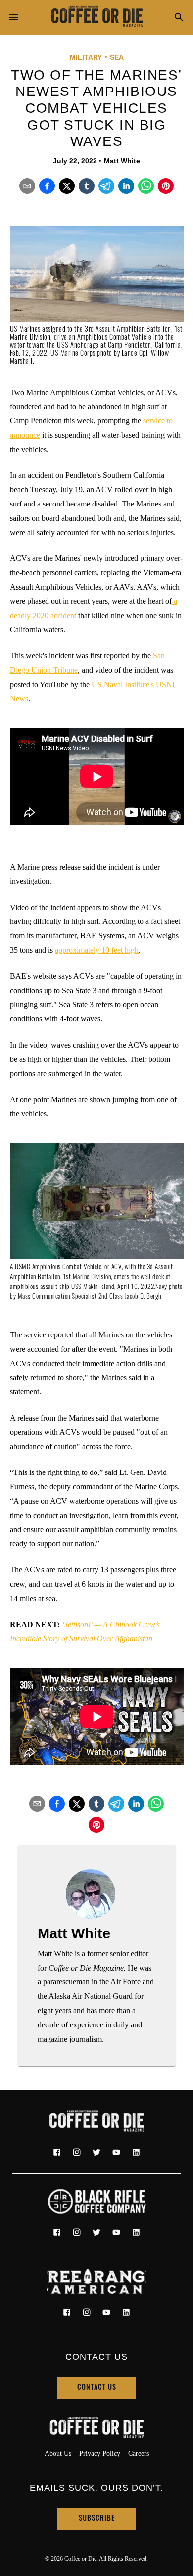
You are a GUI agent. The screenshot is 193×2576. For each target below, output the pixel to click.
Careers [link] (139, 2453)
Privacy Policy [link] (100, 2453)
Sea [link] (117, 57)
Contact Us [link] (97, 2388)
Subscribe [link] (97, 2519)
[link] (96, 17)
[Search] (179, 18)
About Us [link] (58, 2453)
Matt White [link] (122, 161)
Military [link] (86, 57)
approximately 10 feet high (97, 950)
